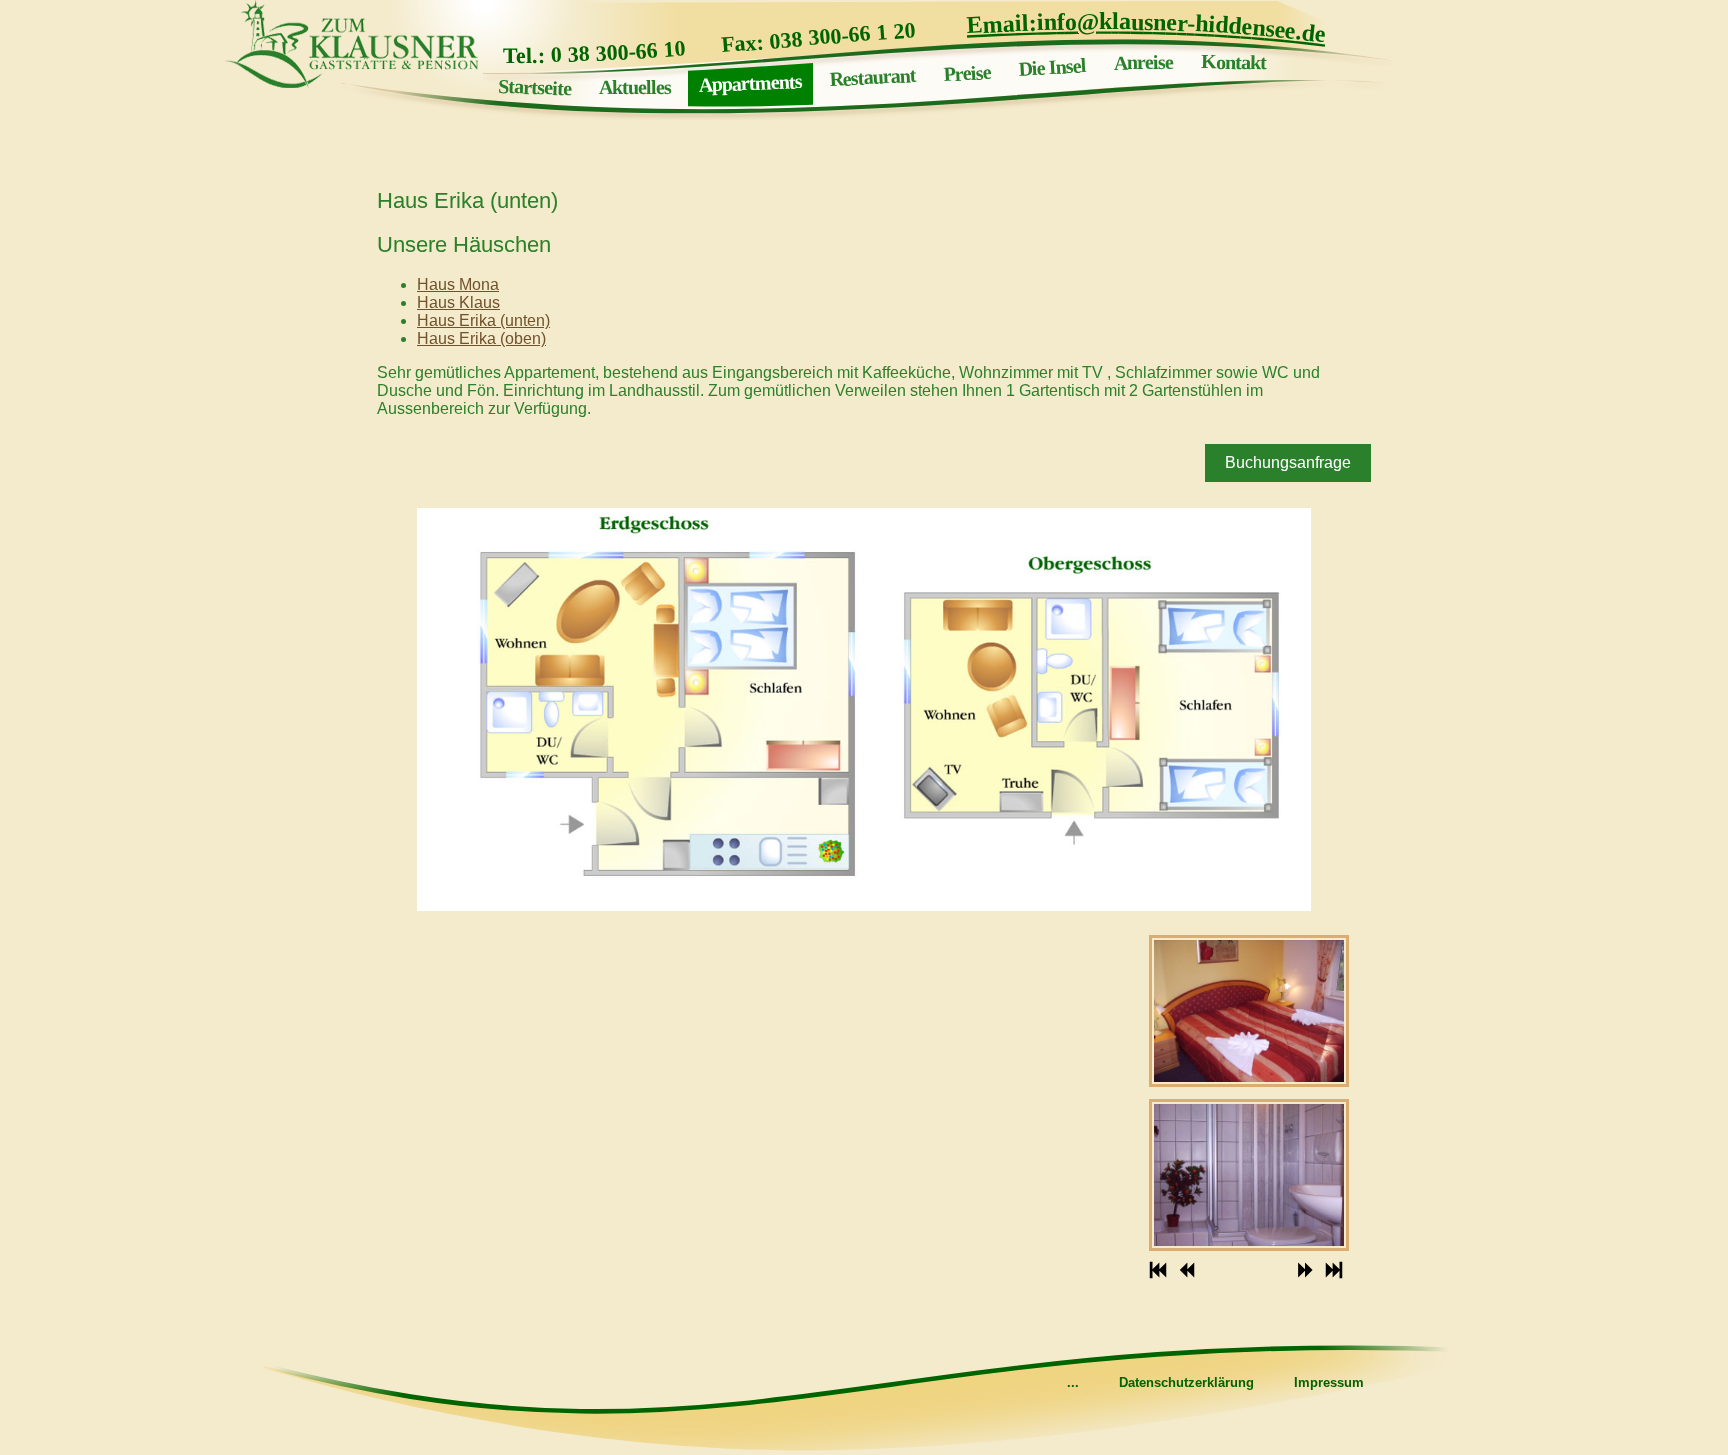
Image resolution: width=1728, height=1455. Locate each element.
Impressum (1329, 1382)
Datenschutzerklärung (1186, 1382)
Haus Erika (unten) (483, 320)
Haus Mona (458, 284)
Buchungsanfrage (1288, 462)
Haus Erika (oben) (481, 338)
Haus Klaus (458, 302)
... (1073, 1382)
